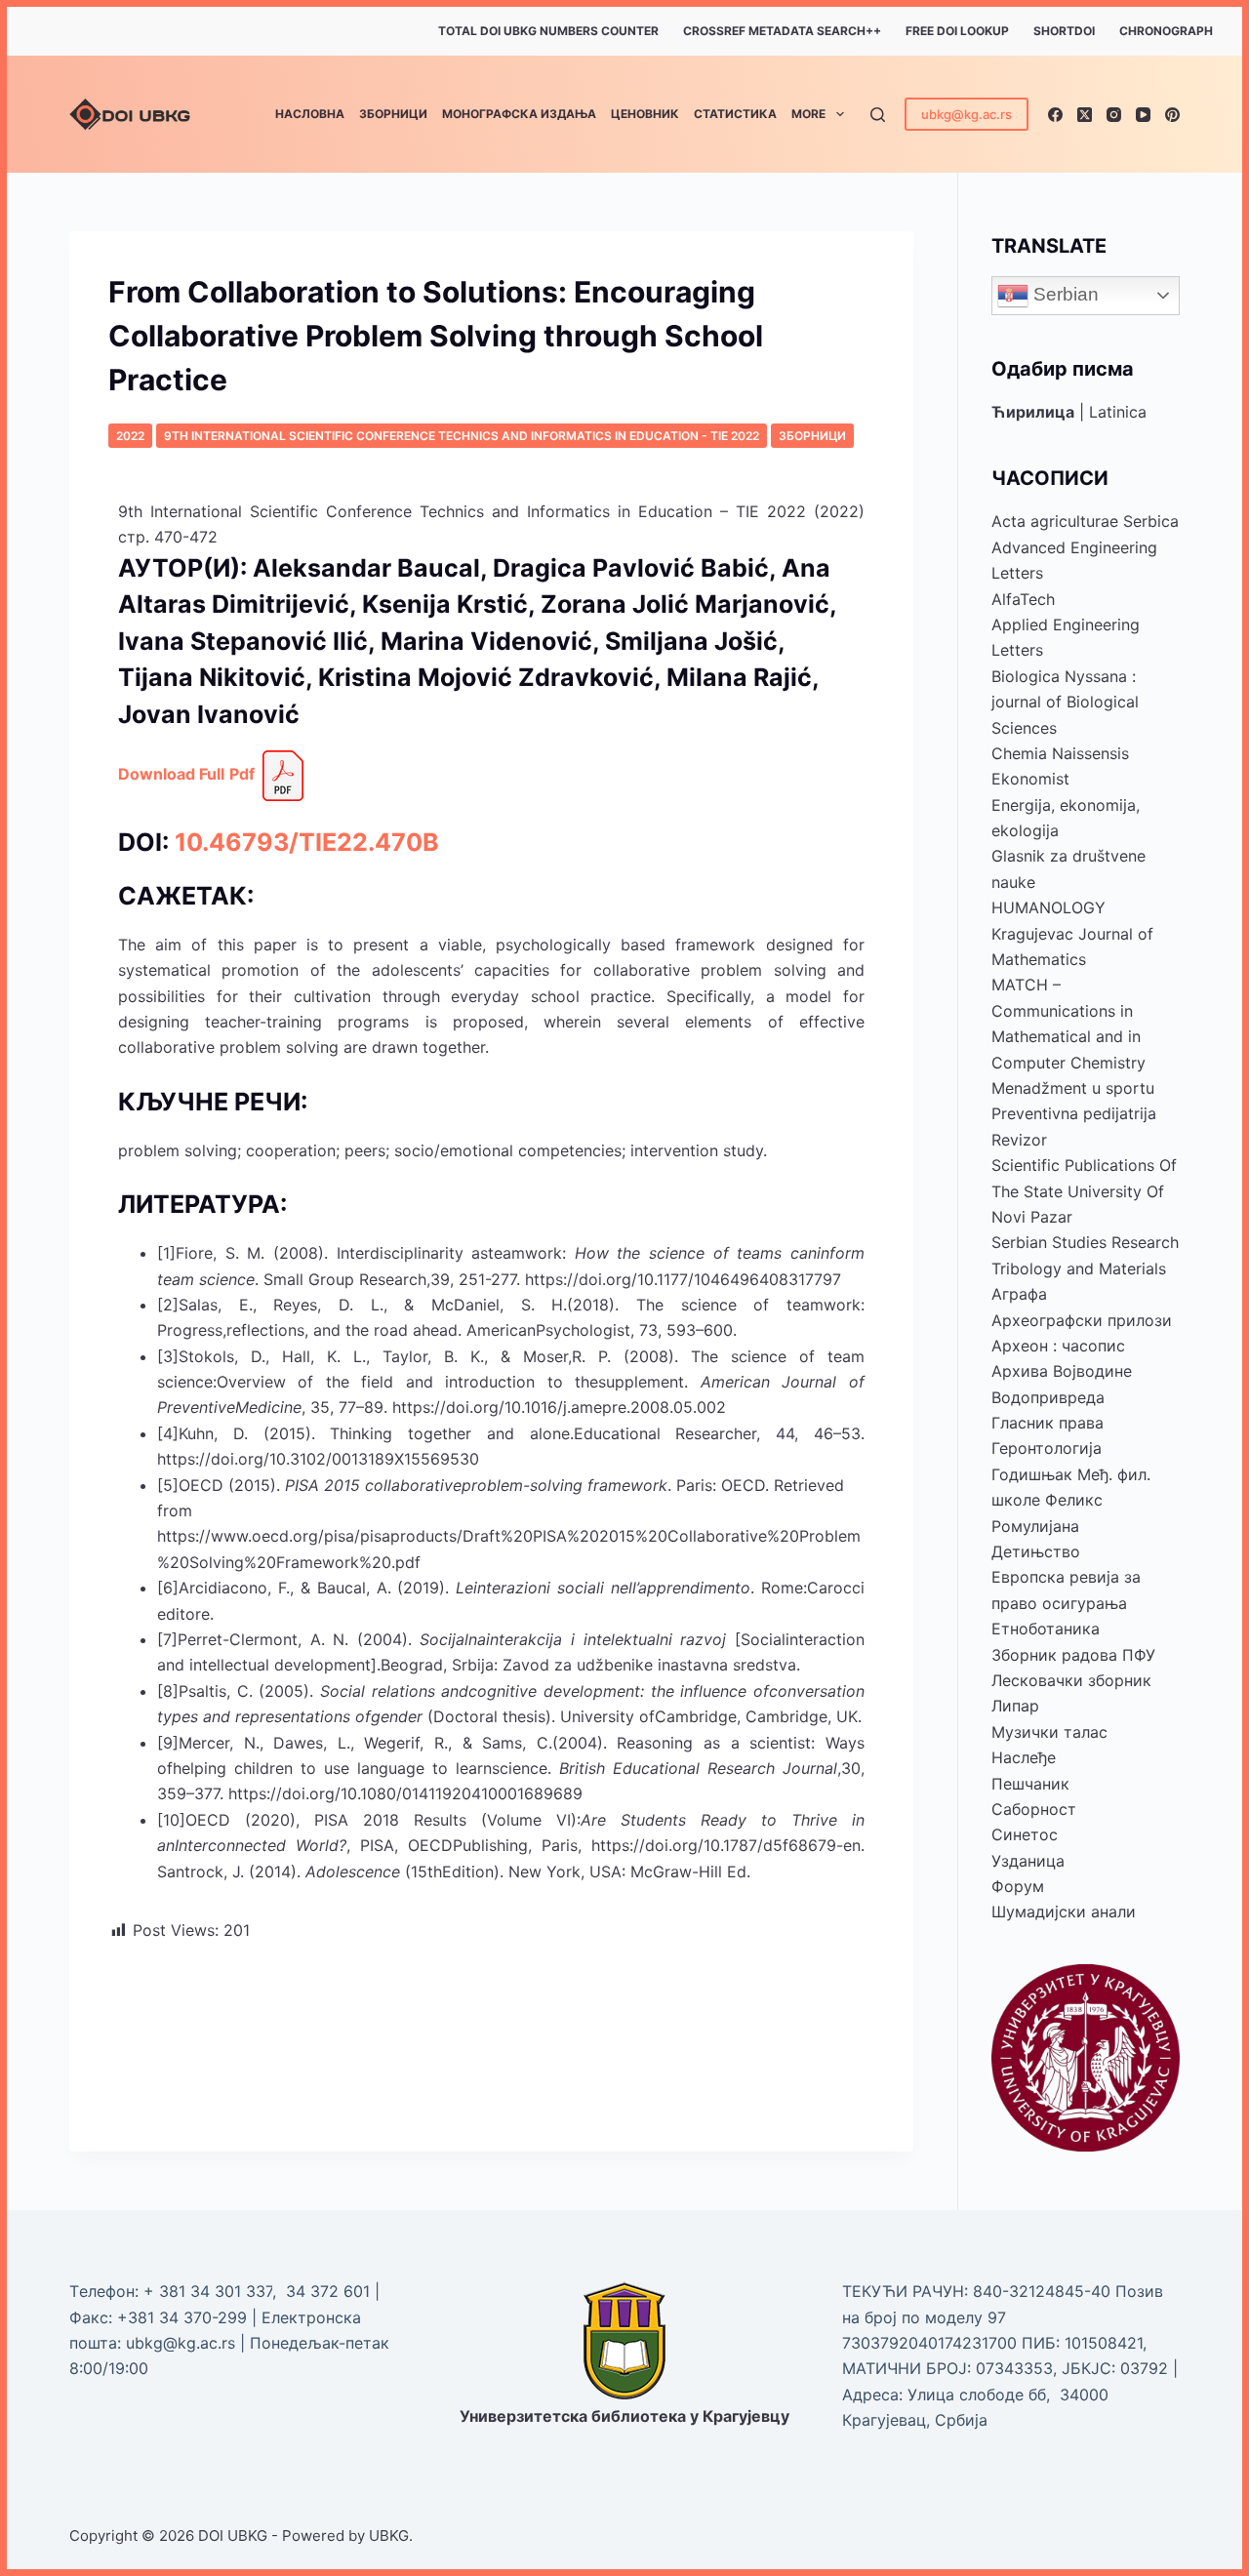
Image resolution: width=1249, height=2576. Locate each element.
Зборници (393, 114)
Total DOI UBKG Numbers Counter (548, 31)
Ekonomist (1030, 779)
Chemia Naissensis (1060, 753)
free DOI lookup (957, 31)
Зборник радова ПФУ (1073, 1655)
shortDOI (1064, 31)
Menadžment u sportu (1073, 1088)
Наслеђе (1024, 1757)
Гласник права (1048, 1423)
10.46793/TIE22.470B (307, 842)
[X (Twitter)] (1085, 115)
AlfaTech (1023, 599)
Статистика (735, 114)
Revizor (1019, 1140)
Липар (1015, 1706)
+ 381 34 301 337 (208, 2291)
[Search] (878, 115)
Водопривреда (1048, 1397)
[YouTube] (1143, 115)
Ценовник (645, 114)
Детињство (1036, 1551)
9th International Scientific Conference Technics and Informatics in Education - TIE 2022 (462, 436)
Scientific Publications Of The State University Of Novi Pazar (1084, 1191)
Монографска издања (519, 114)
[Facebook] (1055, 115)
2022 (130, 436)
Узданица (1028, 1861)
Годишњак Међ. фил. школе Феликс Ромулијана (1071, 1500)
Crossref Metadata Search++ (782, 31)
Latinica (1118, 412)
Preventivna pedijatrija (1074, 1113)
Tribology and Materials (1079, 1268)
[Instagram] (1114, 115)
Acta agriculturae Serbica (1085, 521)
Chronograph (1166, 31)
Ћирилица (1033, 412)
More (808, 114)
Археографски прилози (1082, 1320)
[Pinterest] (1172, 115)
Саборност (1034, 1809)
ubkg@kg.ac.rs (967, 114)
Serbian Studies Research (1085, 1242)
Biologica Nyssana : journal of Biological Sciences (1065, 702)
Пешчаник (1030, 1784)
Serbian (1064, 294)
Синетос (1025, 1834)
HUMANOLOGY (1048, 907)
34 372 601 (330, 2291)
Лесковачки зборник (1071, 1680)
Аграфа (1019, 1294)
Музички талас (1049, 1732)
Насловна (310, 114)
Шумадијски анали (1064, 1912)
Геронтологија (1047, 1448)
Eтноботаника (1046, 1629)
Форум (1018, 1886)
